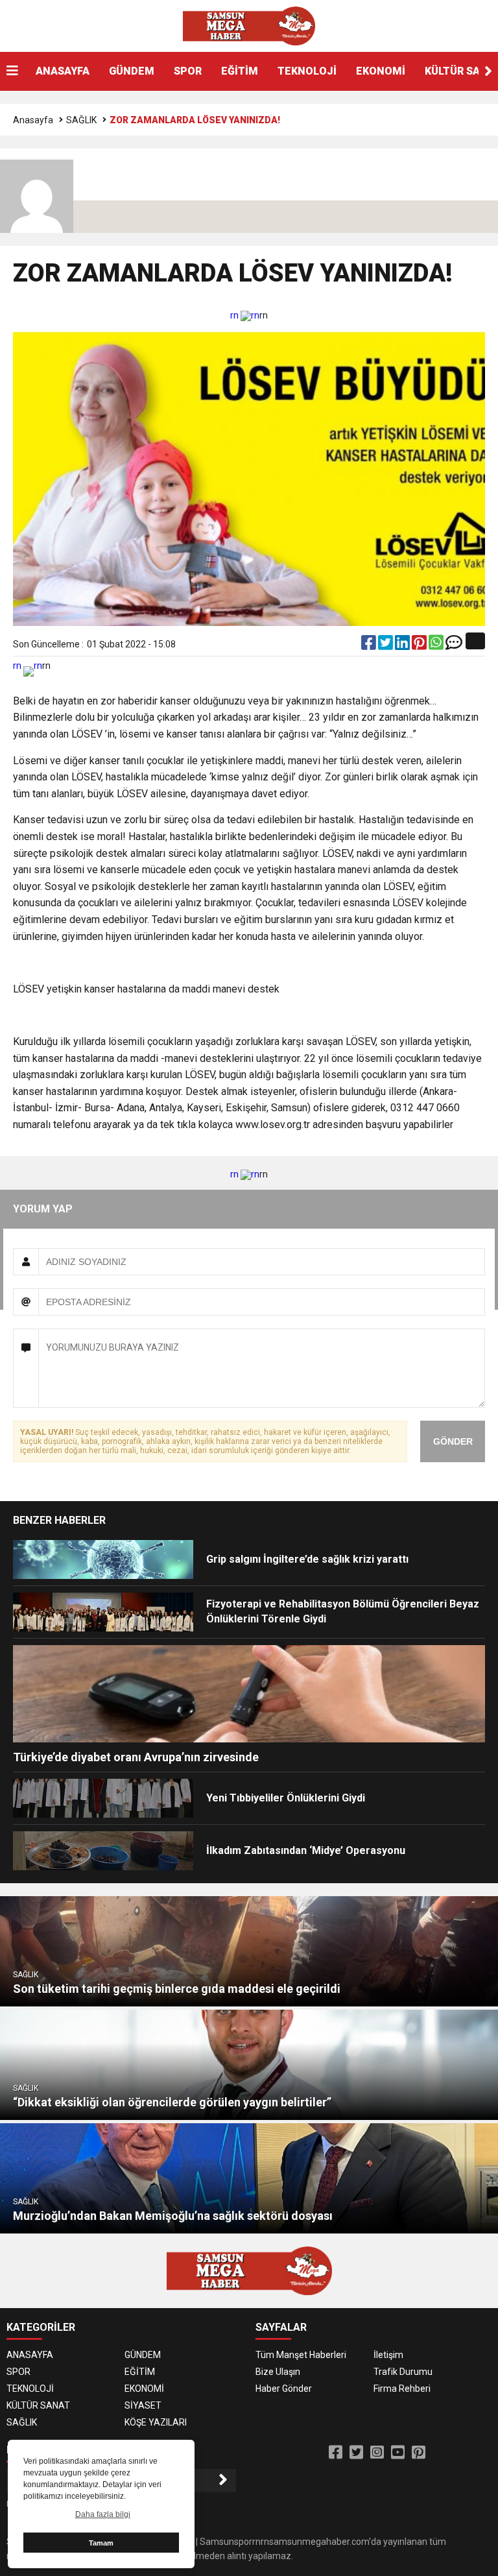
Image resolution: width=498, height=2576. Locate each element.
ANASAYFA (63, 71)
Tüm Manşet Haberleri (301, 2355)
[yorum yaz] (454, 645)
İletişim (388, 2355)
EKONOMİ (381, 71)
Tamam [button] (101, 2543)
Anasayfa (33, 120)
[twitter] (386, 645)
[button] (488, 71)
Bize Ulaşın (278, 2372)
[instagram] (377, 2453)
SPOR (188, 71)
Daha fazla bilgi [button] (103, 2514)
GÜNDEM (132, 71)
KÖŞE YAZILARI (156, 2422)
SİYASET (143, 2405)
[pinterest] (420, 645)
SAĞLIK (81, 120)
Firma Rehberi (402, 2389)
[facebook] (370, 645)
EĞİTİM (240, 71)
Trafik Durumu (403, 2372)
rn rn (245, 315)
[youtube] (398, 2453)
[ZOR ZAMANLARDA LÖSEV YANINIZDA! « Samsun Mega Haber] (249, 25)
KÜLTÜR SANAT (38, 2405)
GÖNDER (453, 1441)
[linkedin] (403, 645)
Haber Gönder (284, 2389)
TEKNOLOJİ (307, 71)
